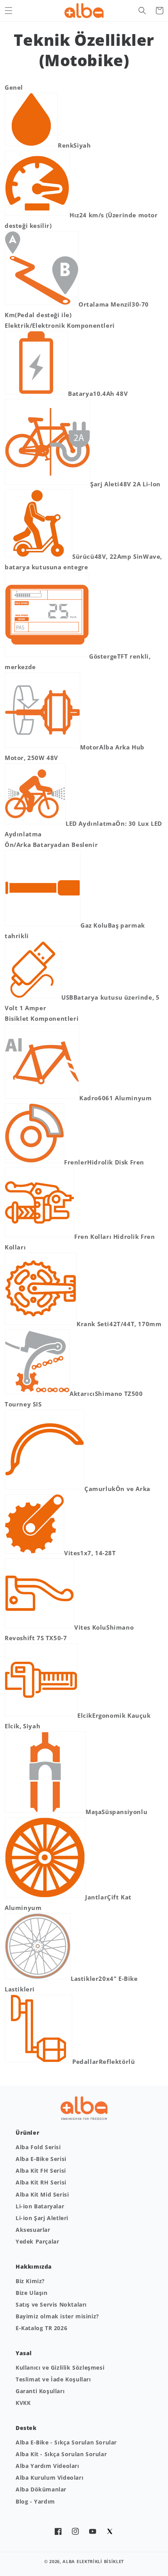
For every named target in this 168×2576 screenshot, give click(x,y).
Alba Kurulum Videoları (49, 2478)
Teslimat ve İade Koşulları (53, 2379)
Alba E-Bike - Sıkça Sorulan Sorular (66, 2442)
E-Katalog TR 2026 (41, 2328)
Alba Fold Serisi (38, 2147)
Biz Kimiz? (30, 2281)
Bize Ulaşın (32, 2293)
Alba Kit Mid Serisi (42, 2194)
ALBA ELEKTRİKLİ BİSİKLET (93, 2561)
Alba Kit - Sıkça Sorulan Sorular (61, 2454)
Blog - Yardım (35, 2501)
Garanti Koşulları (40, 2391)
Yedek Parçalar (37, 2241)
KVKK (23, 2403)
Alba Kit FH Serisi (41, 2171)
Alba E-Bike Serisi (41, 2159)
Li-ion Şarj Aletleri (42, 2218)
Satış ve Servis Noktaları (51, 2304)
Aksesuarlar (33, 2230)
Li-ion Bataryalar (40, 2206)
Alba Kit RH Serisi (41, 2182)
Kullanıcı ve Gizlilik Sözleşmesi (60, 2368)
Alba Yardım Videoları (47, 2466)
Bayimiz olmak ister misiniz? (57, 2316)
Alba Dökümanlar (41, 2489)
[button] (9, 11)
